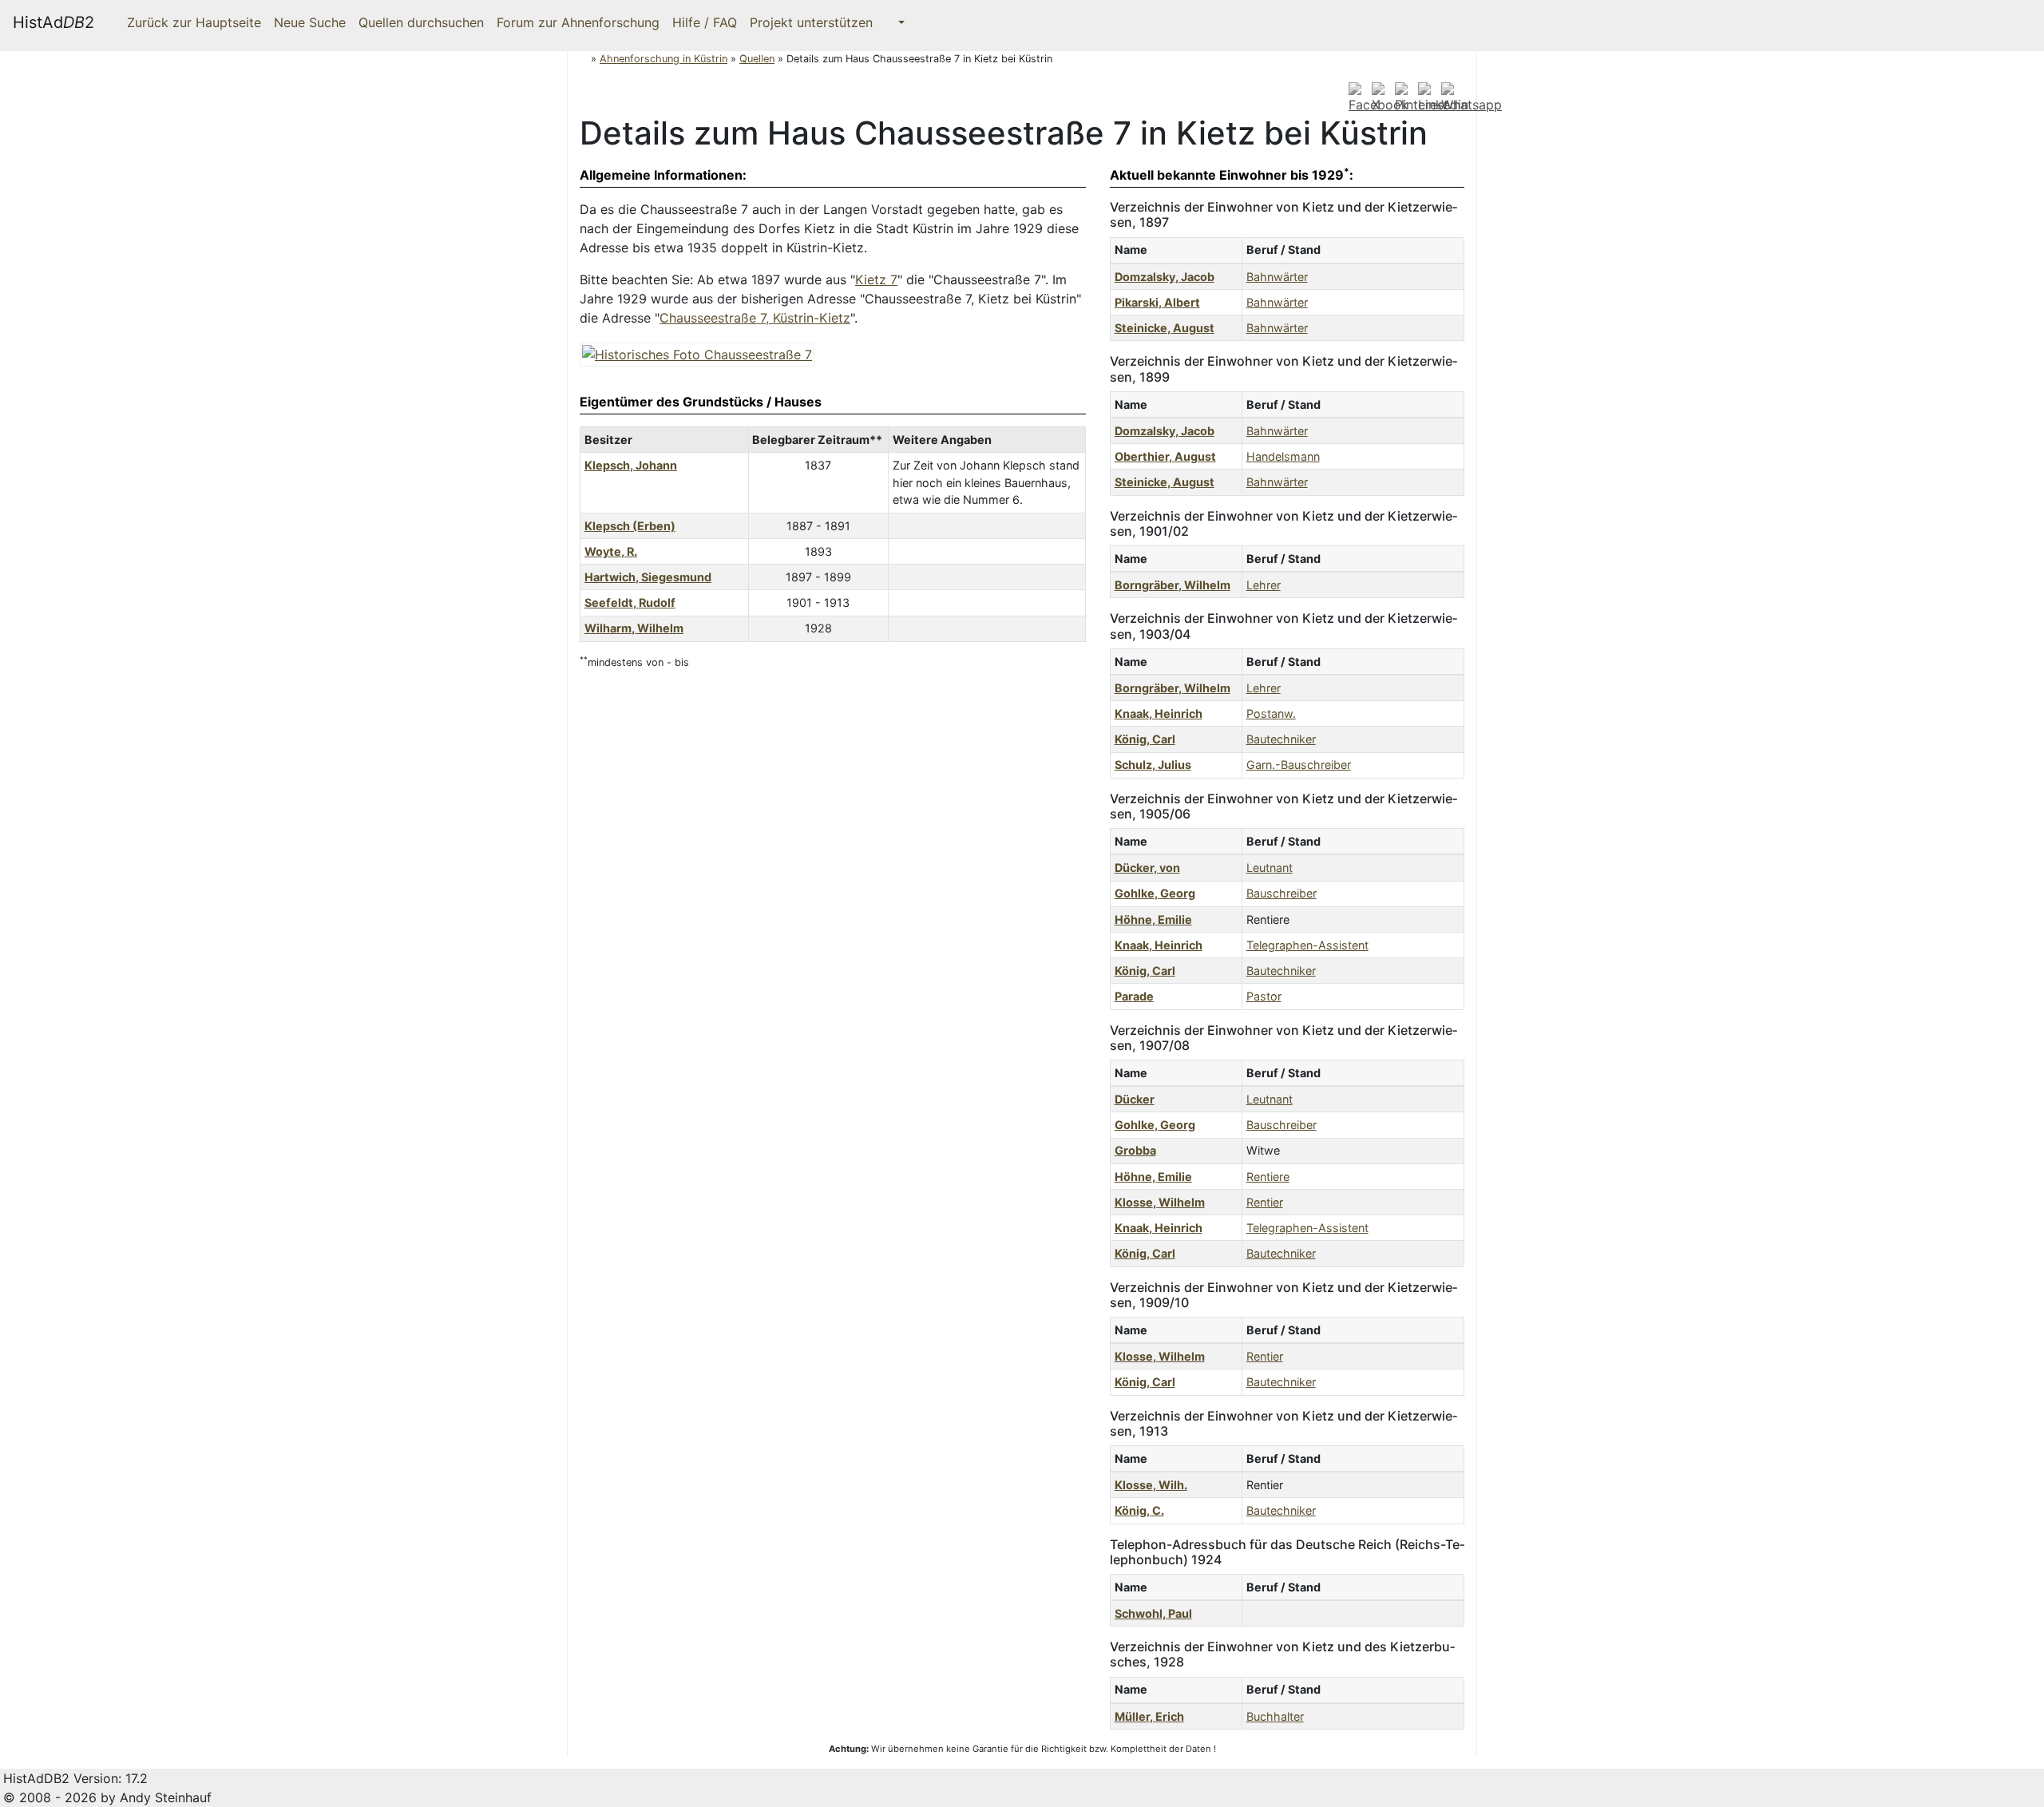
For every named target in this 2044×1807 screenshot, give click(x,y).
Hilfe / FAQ (705, 22)
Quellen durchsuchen (421, 22)
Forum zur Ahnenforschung (578, 22)
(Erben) (630, 526)
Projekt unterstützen (811, 22)
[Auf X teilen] (1381, 97)
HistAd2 (53, 22)
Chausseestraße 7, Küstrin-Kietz (755, 318)
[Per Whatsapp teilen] (1472, 97)
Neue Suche (310, 22)
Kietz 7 (876, 279)
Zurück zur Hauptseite (192, 22)
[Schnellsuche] (895, 22)
